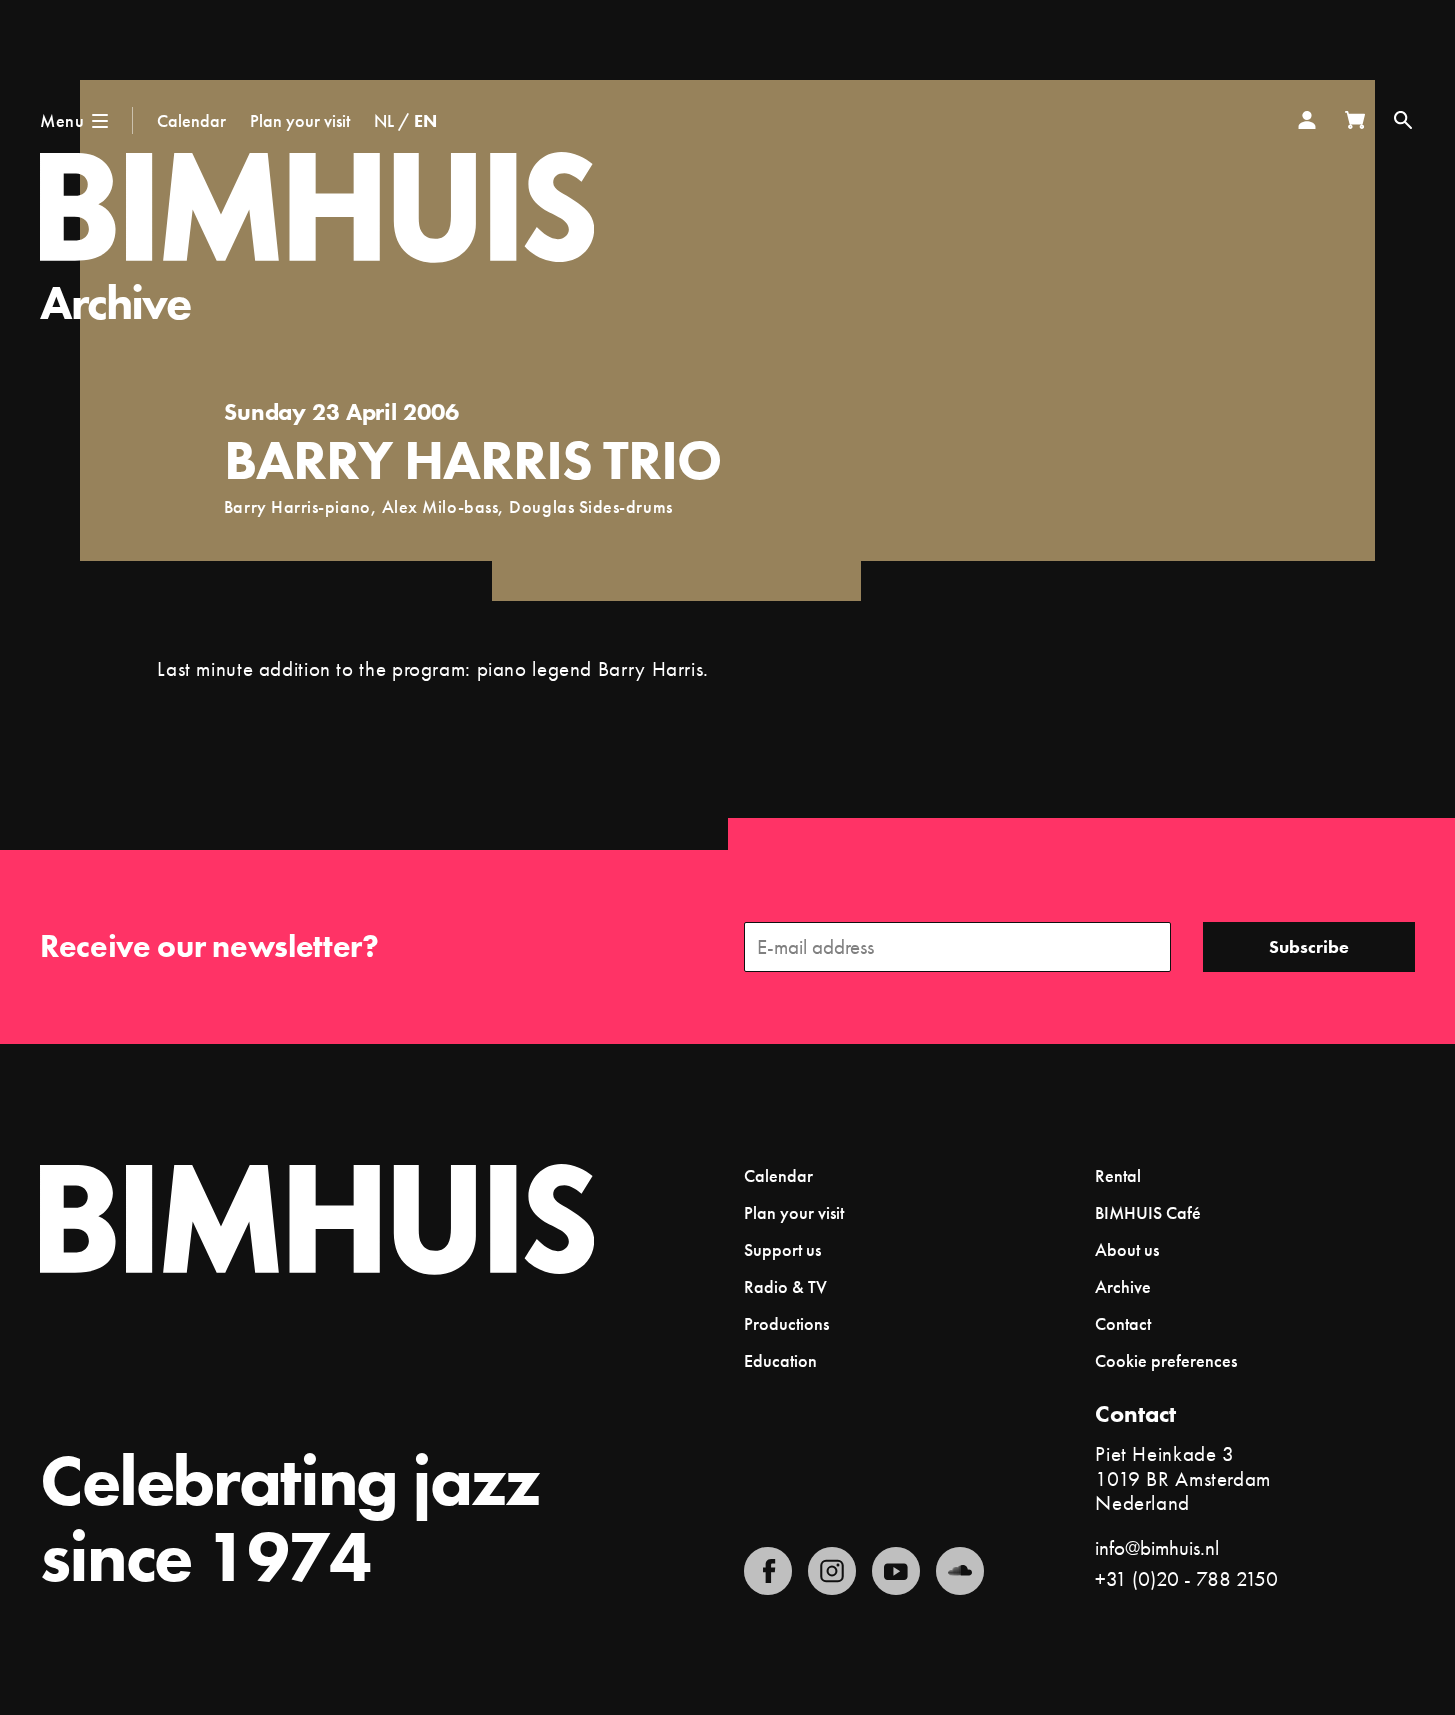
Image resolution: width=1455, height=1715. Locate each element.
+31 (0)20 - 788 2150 (1186, 1578)
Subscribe (1309, 946)
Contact (1123, 1323)
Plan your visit (300, 120)
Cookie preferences (1166, 1361)
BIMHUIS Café (1148, 1212)
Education (780, 1360)
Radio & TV (785, 1286)
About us (1127, 1249)
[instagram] (832, 1571)
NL (384, 120)
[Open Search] (1403, 120)
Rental (1118, 1175)
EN (425, 120)
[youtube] (896, 1571)
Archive (115, 302)
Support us (782, 1249)
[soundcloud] (960, 1571)
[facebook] (768, 1571)
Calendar (191, 120)
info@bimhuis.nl (1157, 1547)
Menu (62, 120)
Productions (786, 1323)
